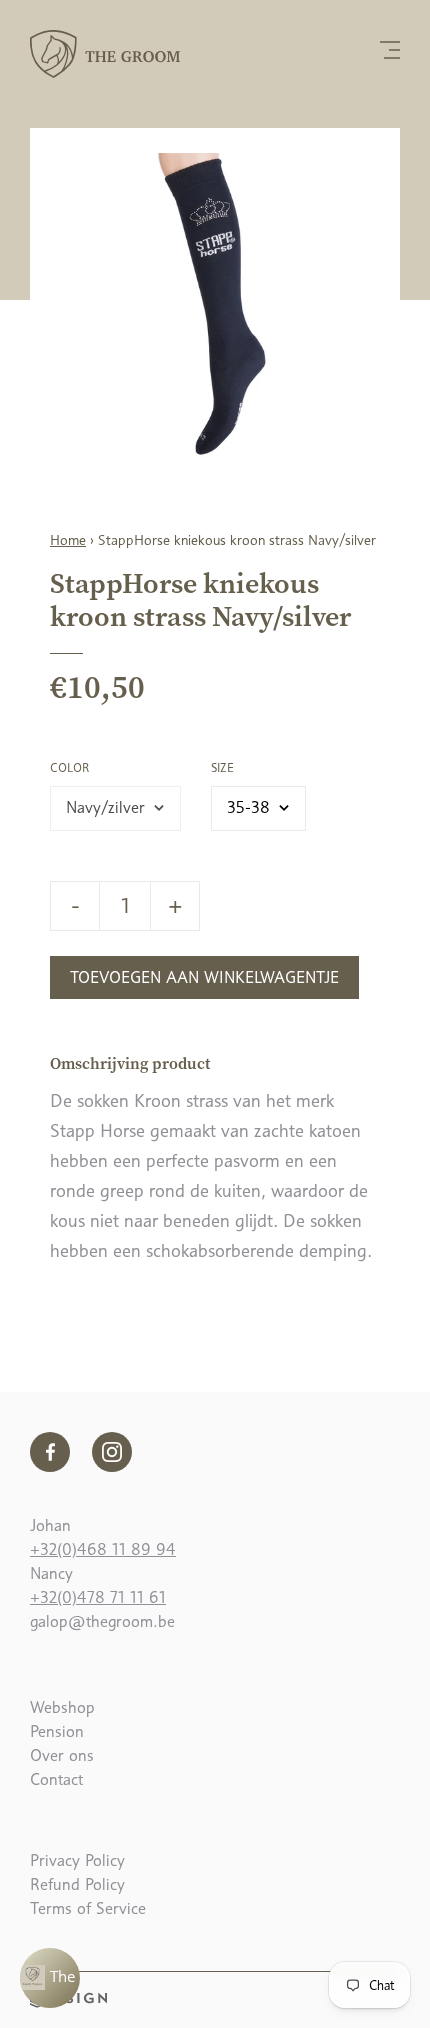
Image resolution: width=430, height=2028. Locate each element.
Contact (56, 1779)
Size (222, 768)
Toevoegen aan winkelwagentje (204, 977)
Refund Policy (77, 1884)
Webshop (62, 1707)
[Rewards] (50, 1978)
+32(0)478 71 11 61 (98, 1597)
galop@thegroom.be (102, 1621)
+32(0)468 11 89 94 (103, 1549)
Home (68, 540)
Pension (57, 1731)
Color (69, 768)
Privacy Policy (77, 1860)
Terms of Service (88, 1908)
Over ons (62, 1755)
